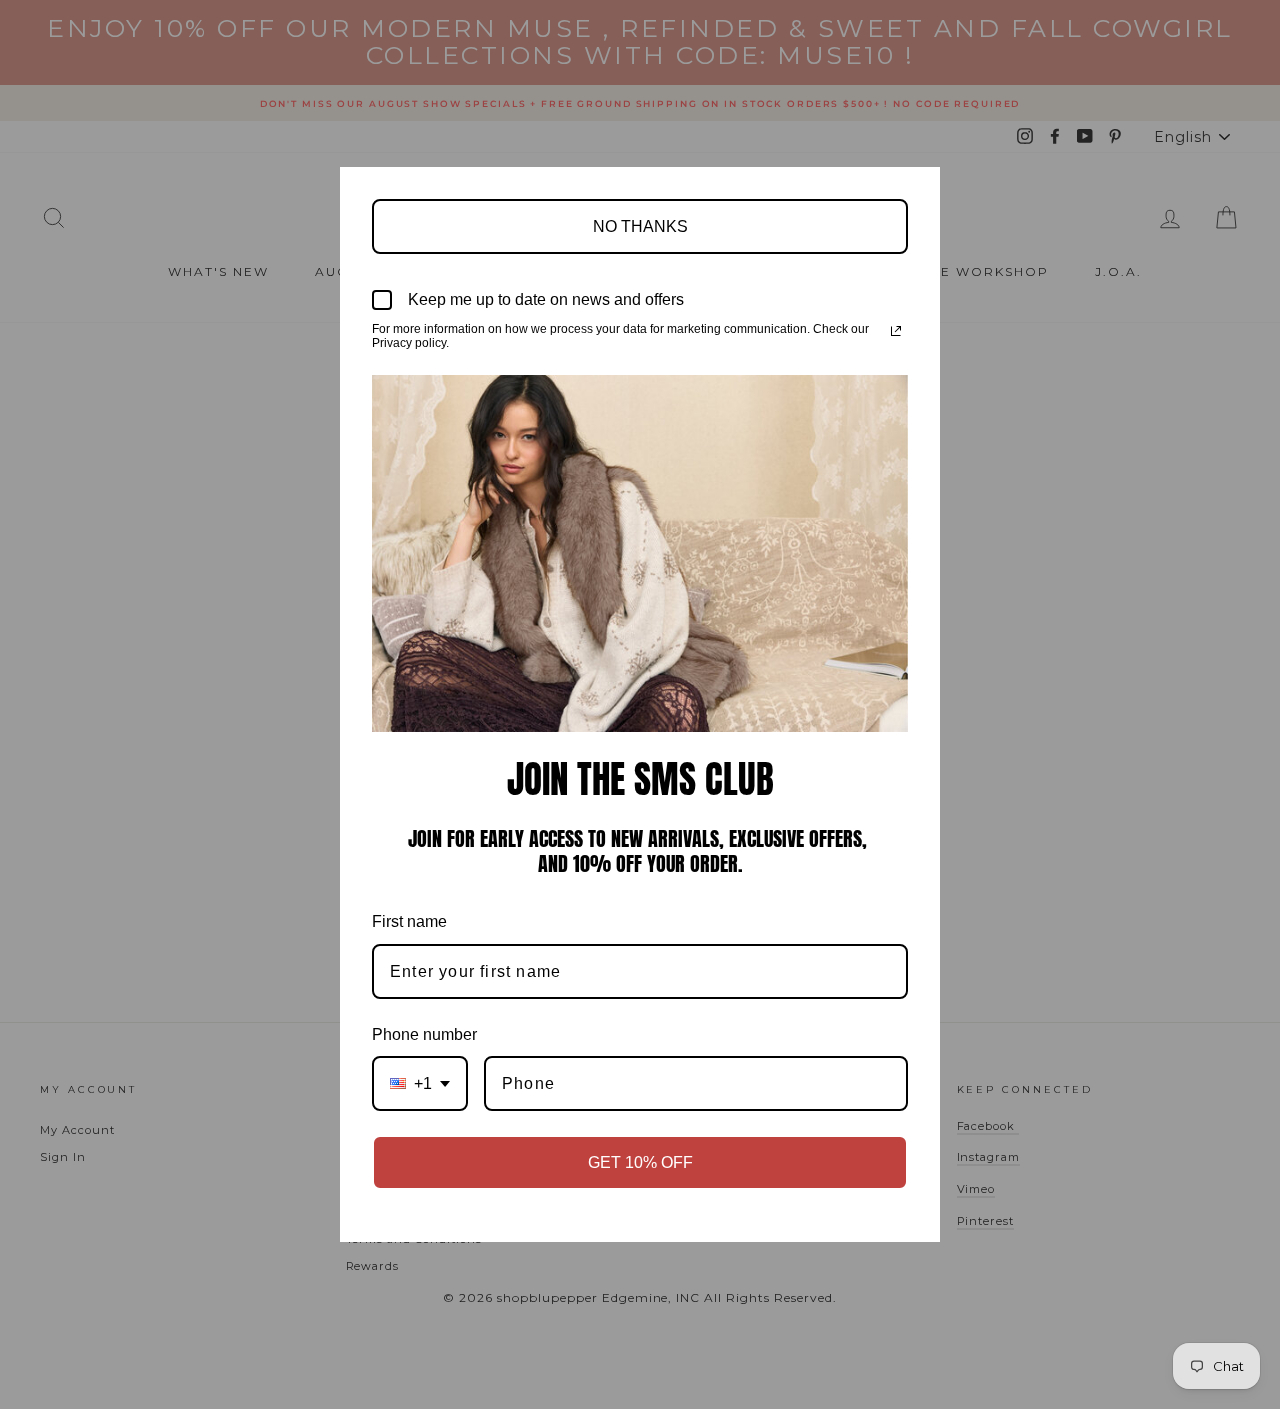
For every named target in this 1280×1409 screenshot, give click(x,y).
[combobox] (420, 1083)
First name (409, 921)
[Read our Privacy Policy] (896, 331)
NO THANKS (640, 226)
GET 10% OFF (640, 1162)
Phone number (424, 1034)
